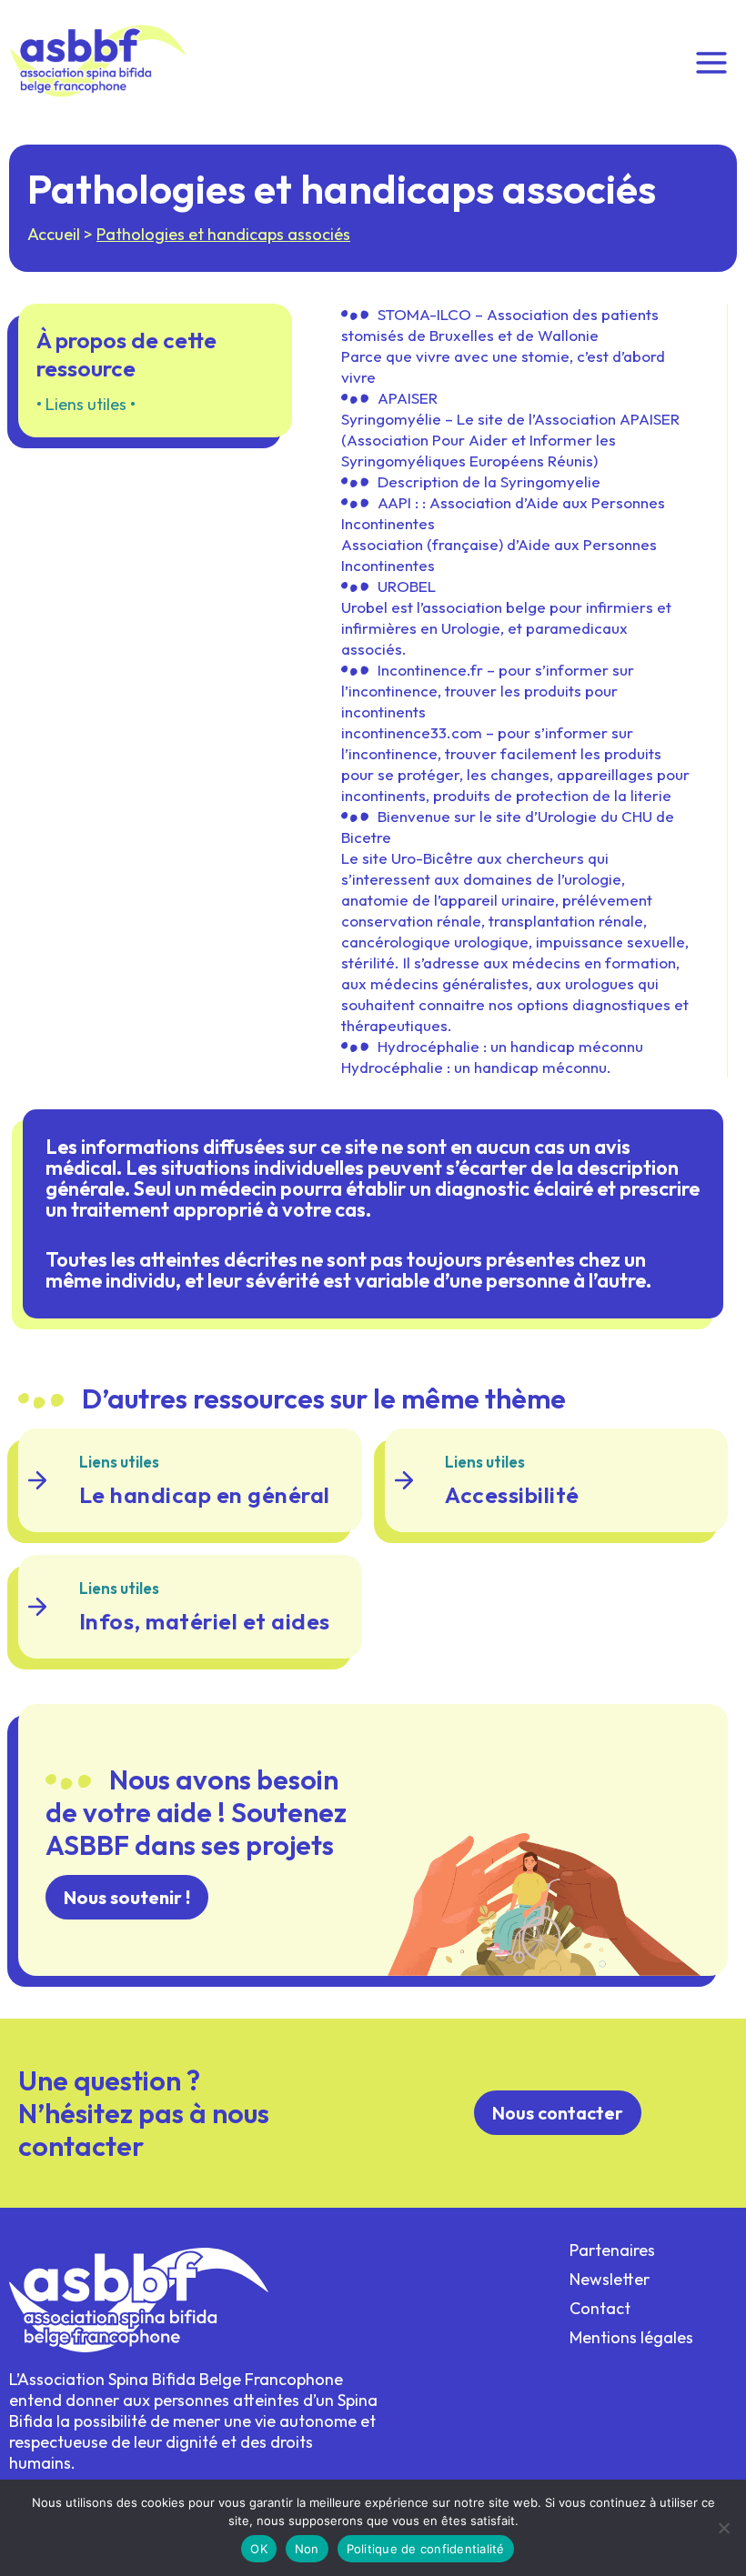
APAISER (408, 398)
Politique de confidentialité (426, 2549)
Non (307, 2549)
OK (259, 2549)
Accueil (54, 234)
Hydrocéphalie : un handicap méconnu (510, 1046)
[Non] (723, 2528)
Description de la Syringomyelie (489, 481)
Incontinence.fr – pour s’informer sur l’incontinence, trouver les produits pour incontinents (488, 691)
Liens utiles (86, 404)
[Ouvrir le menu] (711, 61)
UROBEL (407, 586)
